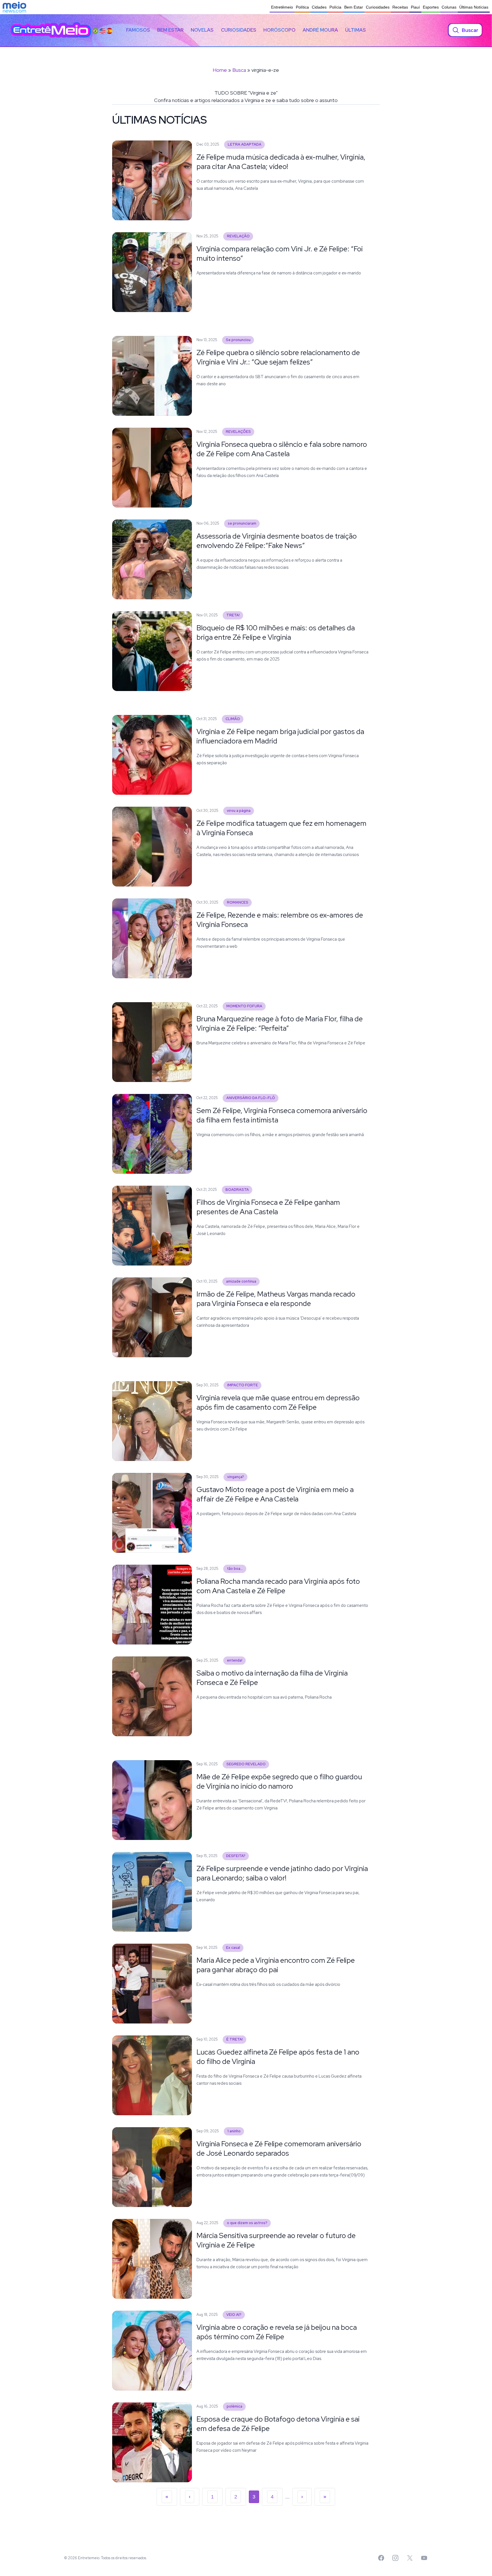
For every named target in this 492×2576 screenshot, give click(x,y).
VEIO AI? (234, 2315)
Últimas (355, 30)
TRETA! (233, 615)
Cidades (319, 7)
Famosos (138, 30)
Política (302, 7)
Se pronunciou (238, 340)
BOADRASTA (237, 1190)
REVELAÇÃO (238, 236)
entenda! (235, 1660)
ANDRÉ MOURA (320, 30)
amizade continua (241, 1281)
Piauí (415, 7)
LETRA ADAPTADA (245, 144)
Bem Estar (354, 7)
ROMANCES (238, 902)
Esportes (431, 7)
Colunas (449, 7)
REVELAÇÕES (238, 432)
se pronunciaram (242, 523)
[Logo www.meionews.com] (14, 7)
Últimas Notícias (474, 7)
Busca (239, 70)
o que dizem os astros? (247, 2223)
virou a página (239, 811)
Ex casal (233, 1948)
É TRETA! (235, 2039)
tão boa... (235, 1569)
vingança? (236, 1477)
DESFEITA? (236, 1856)
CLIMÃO (233, 719)
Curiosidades (378, 7)
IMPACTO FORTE (243, 1385)
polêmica (234, 2406)
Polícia (335, 7)
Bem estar (170, 30)
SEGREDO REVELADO (246, 1764)
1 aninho (234, 2131)
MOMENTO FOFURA (244, 1006)
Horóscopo (279, 30)
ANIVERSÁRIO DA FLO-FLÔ (251, 1098)
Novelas (202, 30)
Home (220, 70)
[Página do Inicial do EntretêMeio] (51, 30)
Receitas (400, 7)
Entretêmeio (282, 7)
